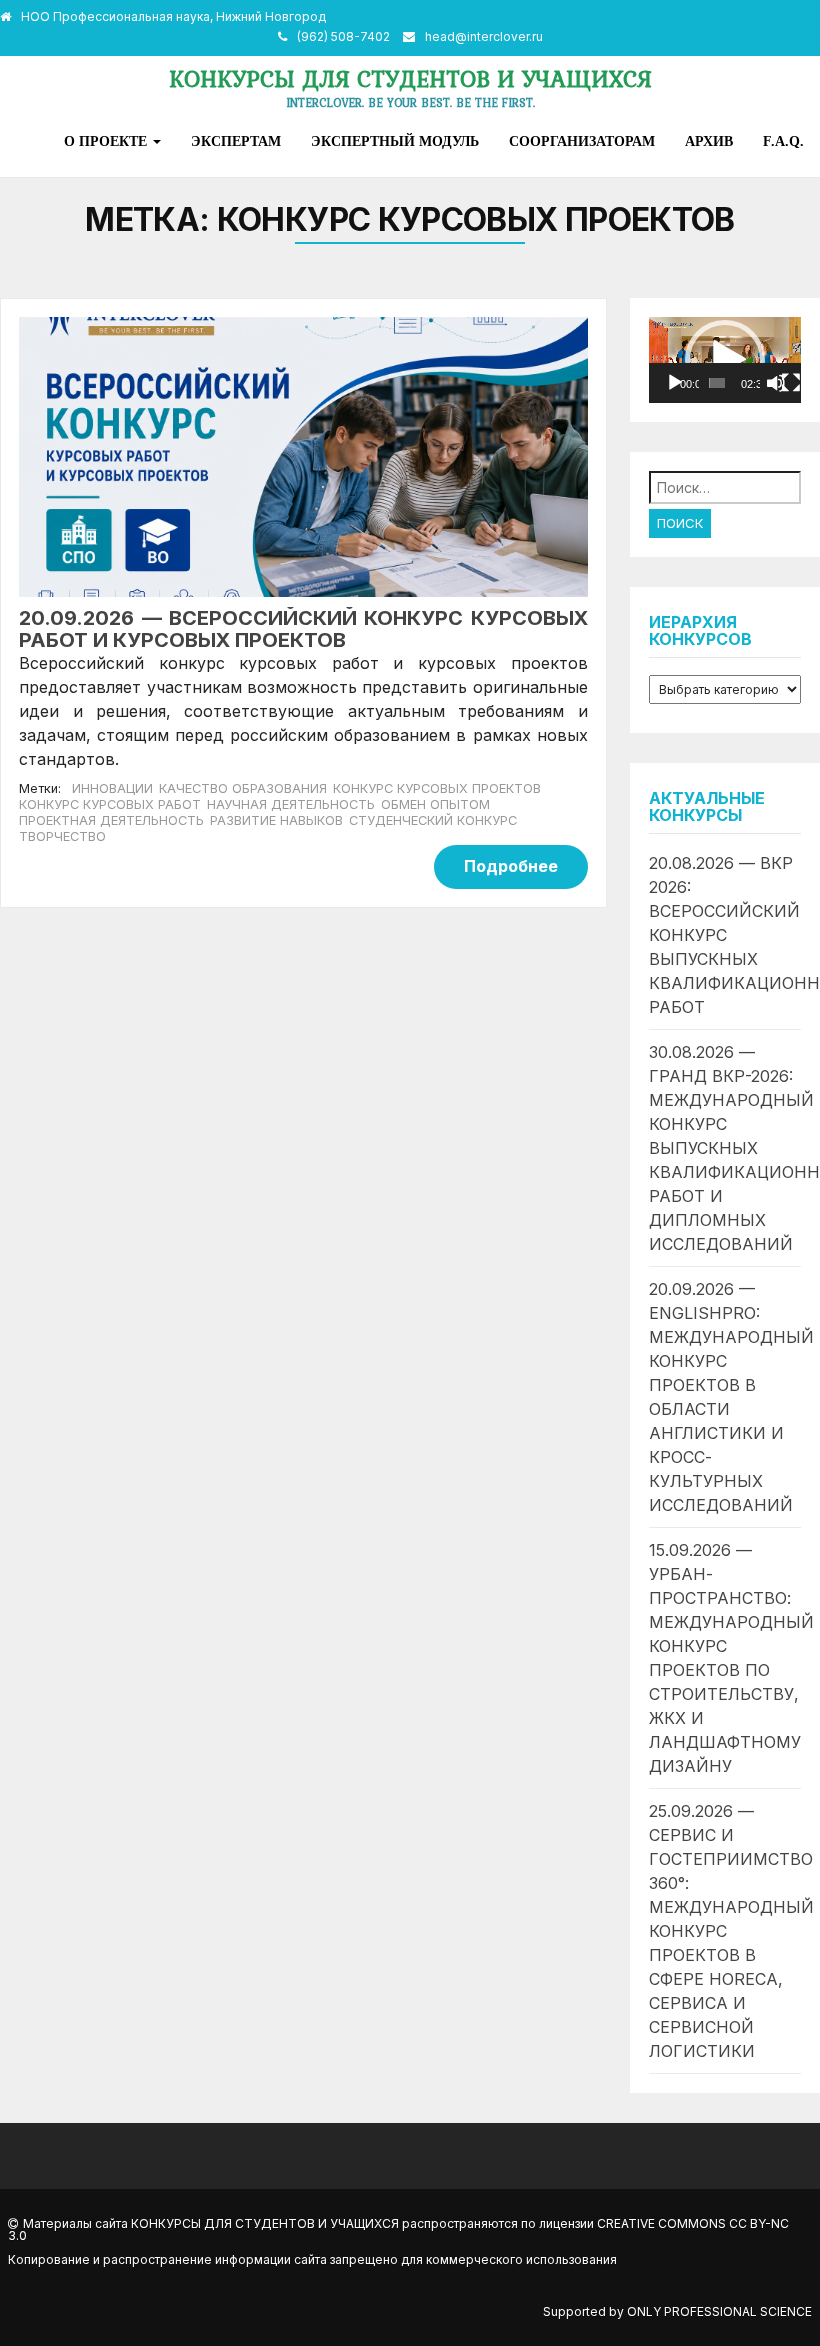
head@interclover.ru (484, 36)
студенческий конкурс (433, 820)
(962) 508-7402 (343, 36)
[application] (725, 360)
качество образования (243, 788)
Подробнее (511, 866)
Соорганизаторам (582, 141)
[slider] (717, 383)
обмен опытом (435, 804)
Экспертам (236, 141)
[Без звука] (776, 383)
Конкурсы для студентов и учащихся (410, 78)
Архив (709, 141)
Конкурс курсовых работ (110, 804)
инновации (112, 788)
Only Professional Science (719, 2311)
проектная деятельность (111, 820)
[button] (725, 360)
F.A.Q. (783, 141)
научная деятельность (291, 804)
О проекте (107, 141)
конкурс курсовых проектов (437, 788)
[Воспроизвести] (675, 383)
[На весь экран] (791, 383)
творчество (62, 836)
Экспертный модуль (395, 141)
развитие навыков (276, 820)
